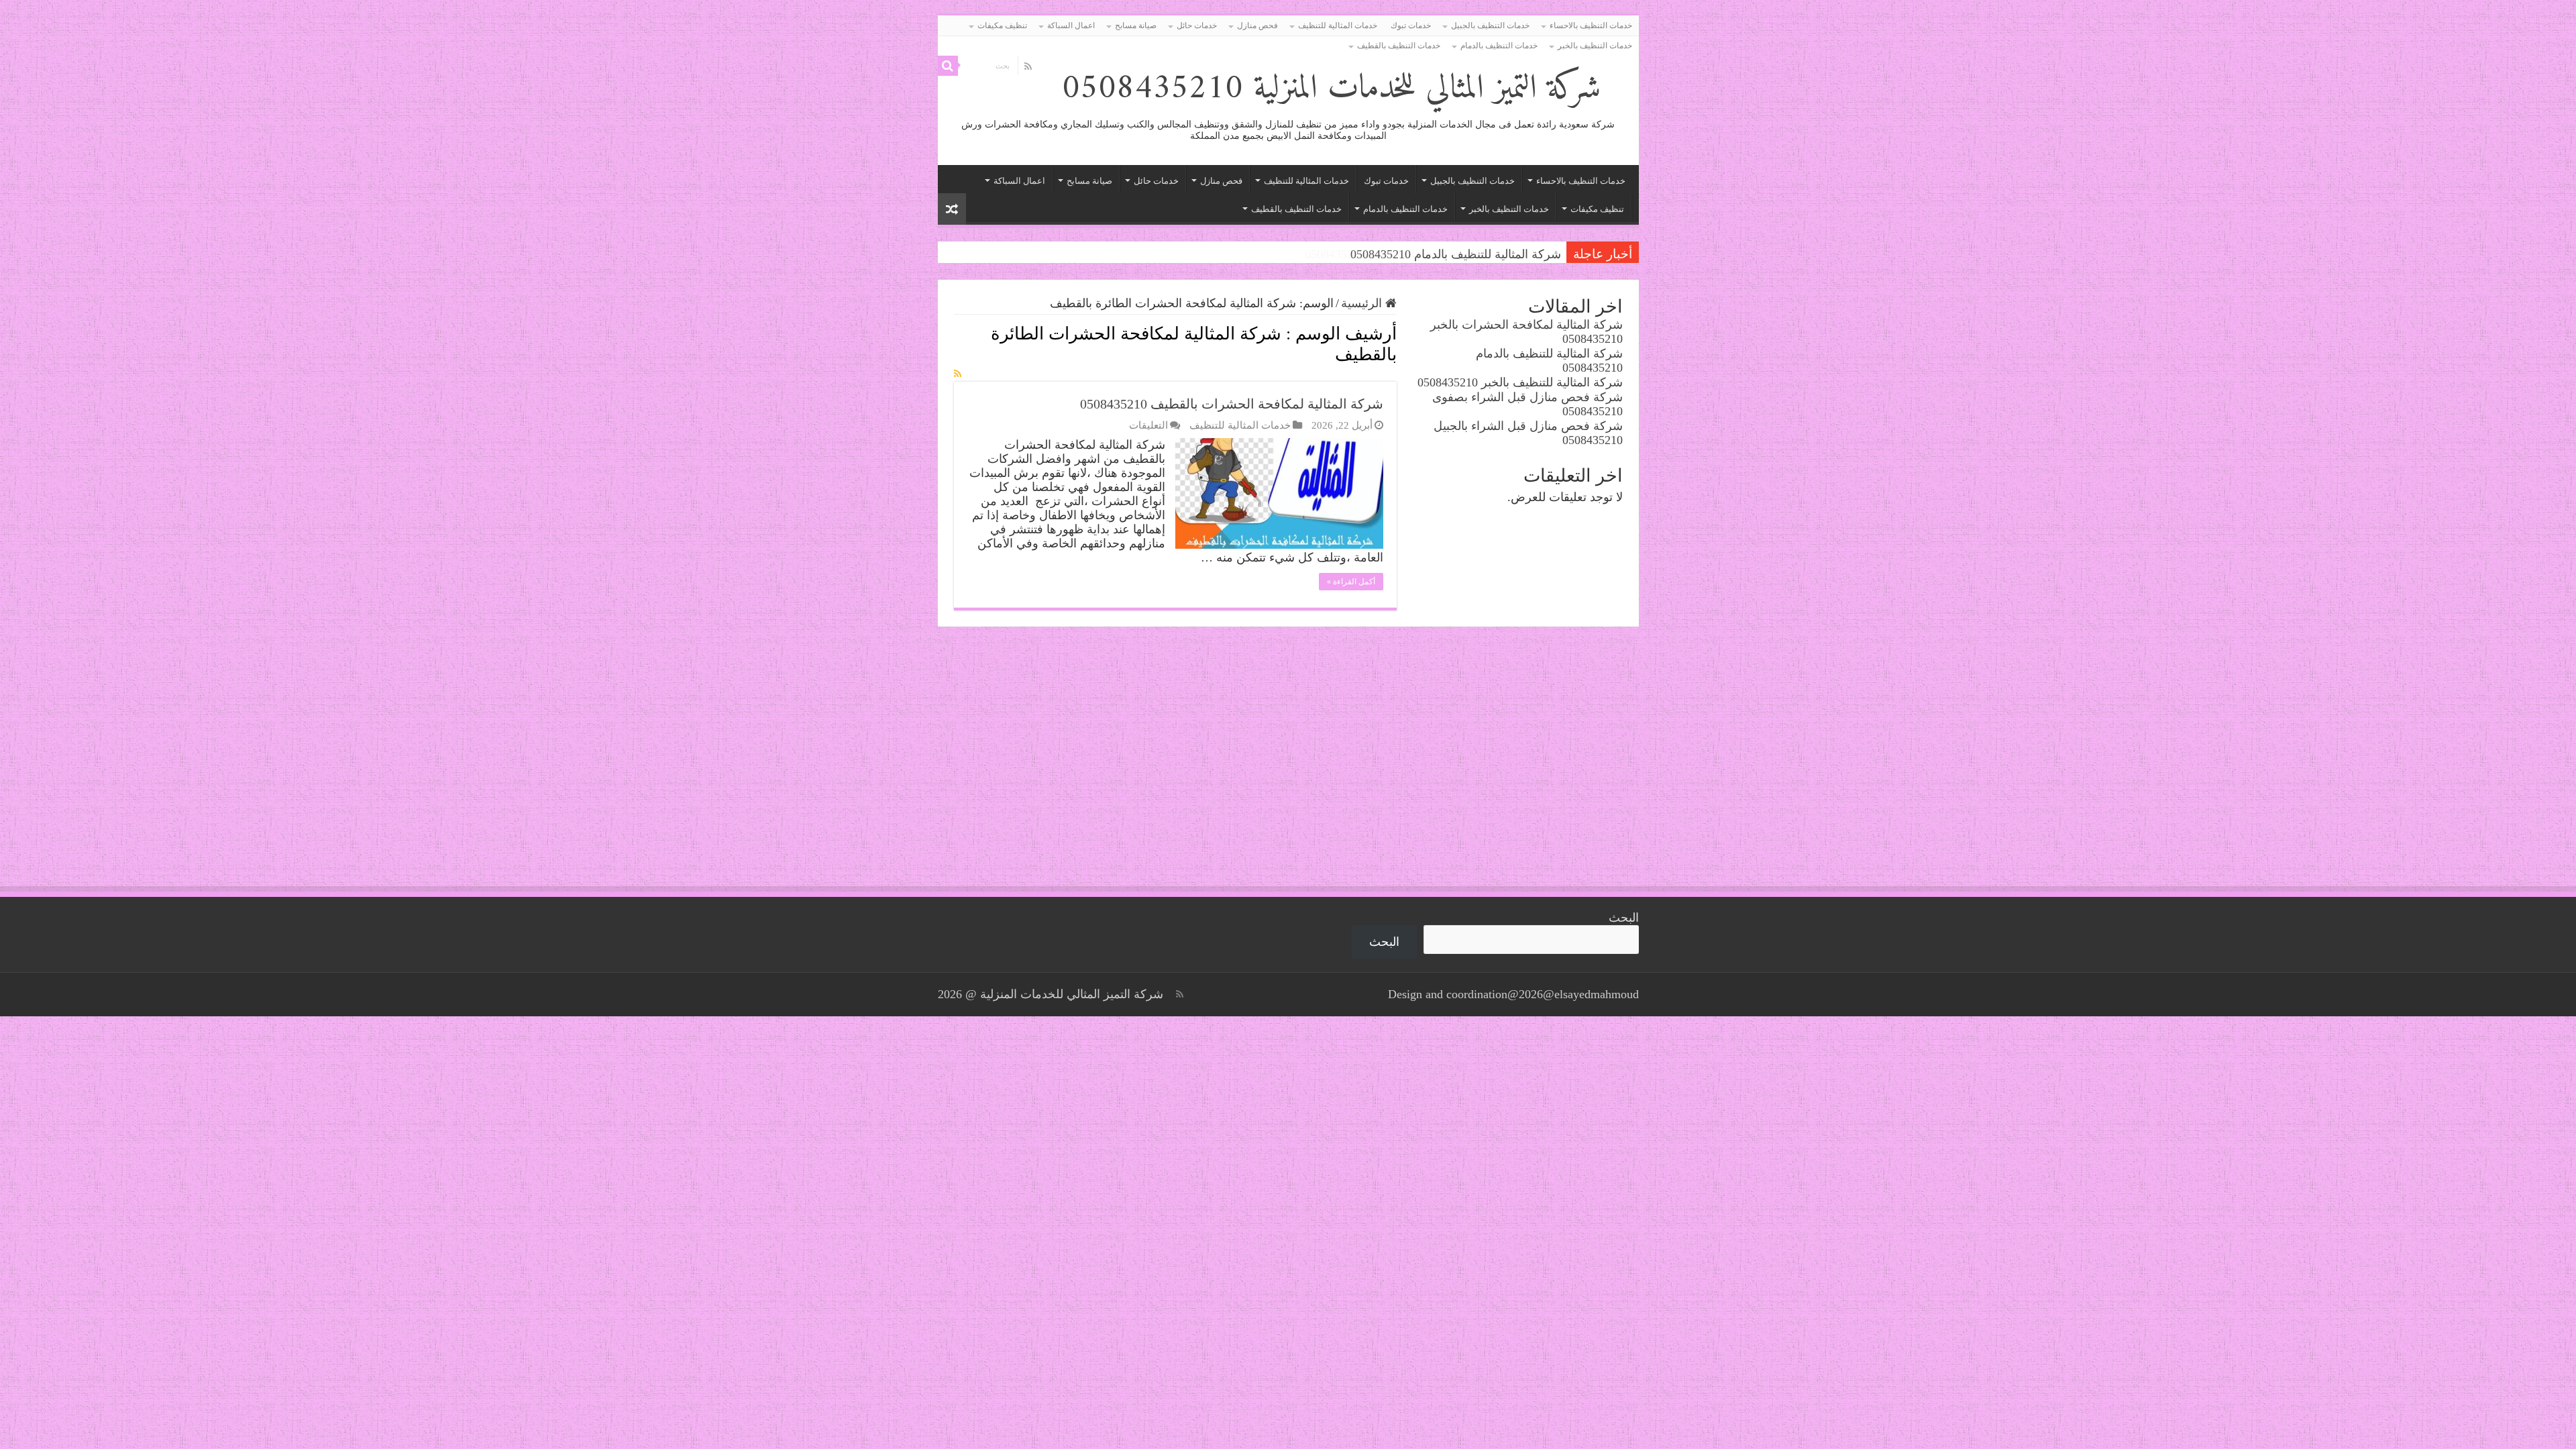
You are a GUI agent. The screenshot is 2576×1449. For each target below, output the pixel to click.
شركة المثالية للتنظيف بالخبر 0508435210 (1520, 382)
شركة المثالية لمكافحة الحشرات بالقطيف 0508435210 (1232, 404)
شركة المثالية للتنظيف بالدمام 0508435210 (1456, 254)
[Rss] (1028, 66)
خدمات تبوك (1411, 25)
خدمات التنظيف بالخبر (1595, 46)
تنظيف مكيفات (1002, 25)
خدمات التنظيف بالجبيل (1490, 25)
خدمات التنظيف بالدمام (1499, 46)
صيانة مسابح (1136, 25)
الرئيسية (1363, 303)
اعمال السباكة (1071, 25)
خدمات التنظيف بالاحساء (1591, 25)
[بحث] (948, 66)
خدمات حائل (1197, 25)
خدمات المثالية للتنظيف (1338, 25)
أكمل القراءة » (1351, 582)
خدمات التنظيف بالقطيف (1399, 46)
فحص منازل (1257, 25)
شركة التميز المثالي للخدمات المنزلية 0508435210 (1331, 89)
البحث (1624, 918)
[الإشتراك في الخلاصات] (958, 374)
